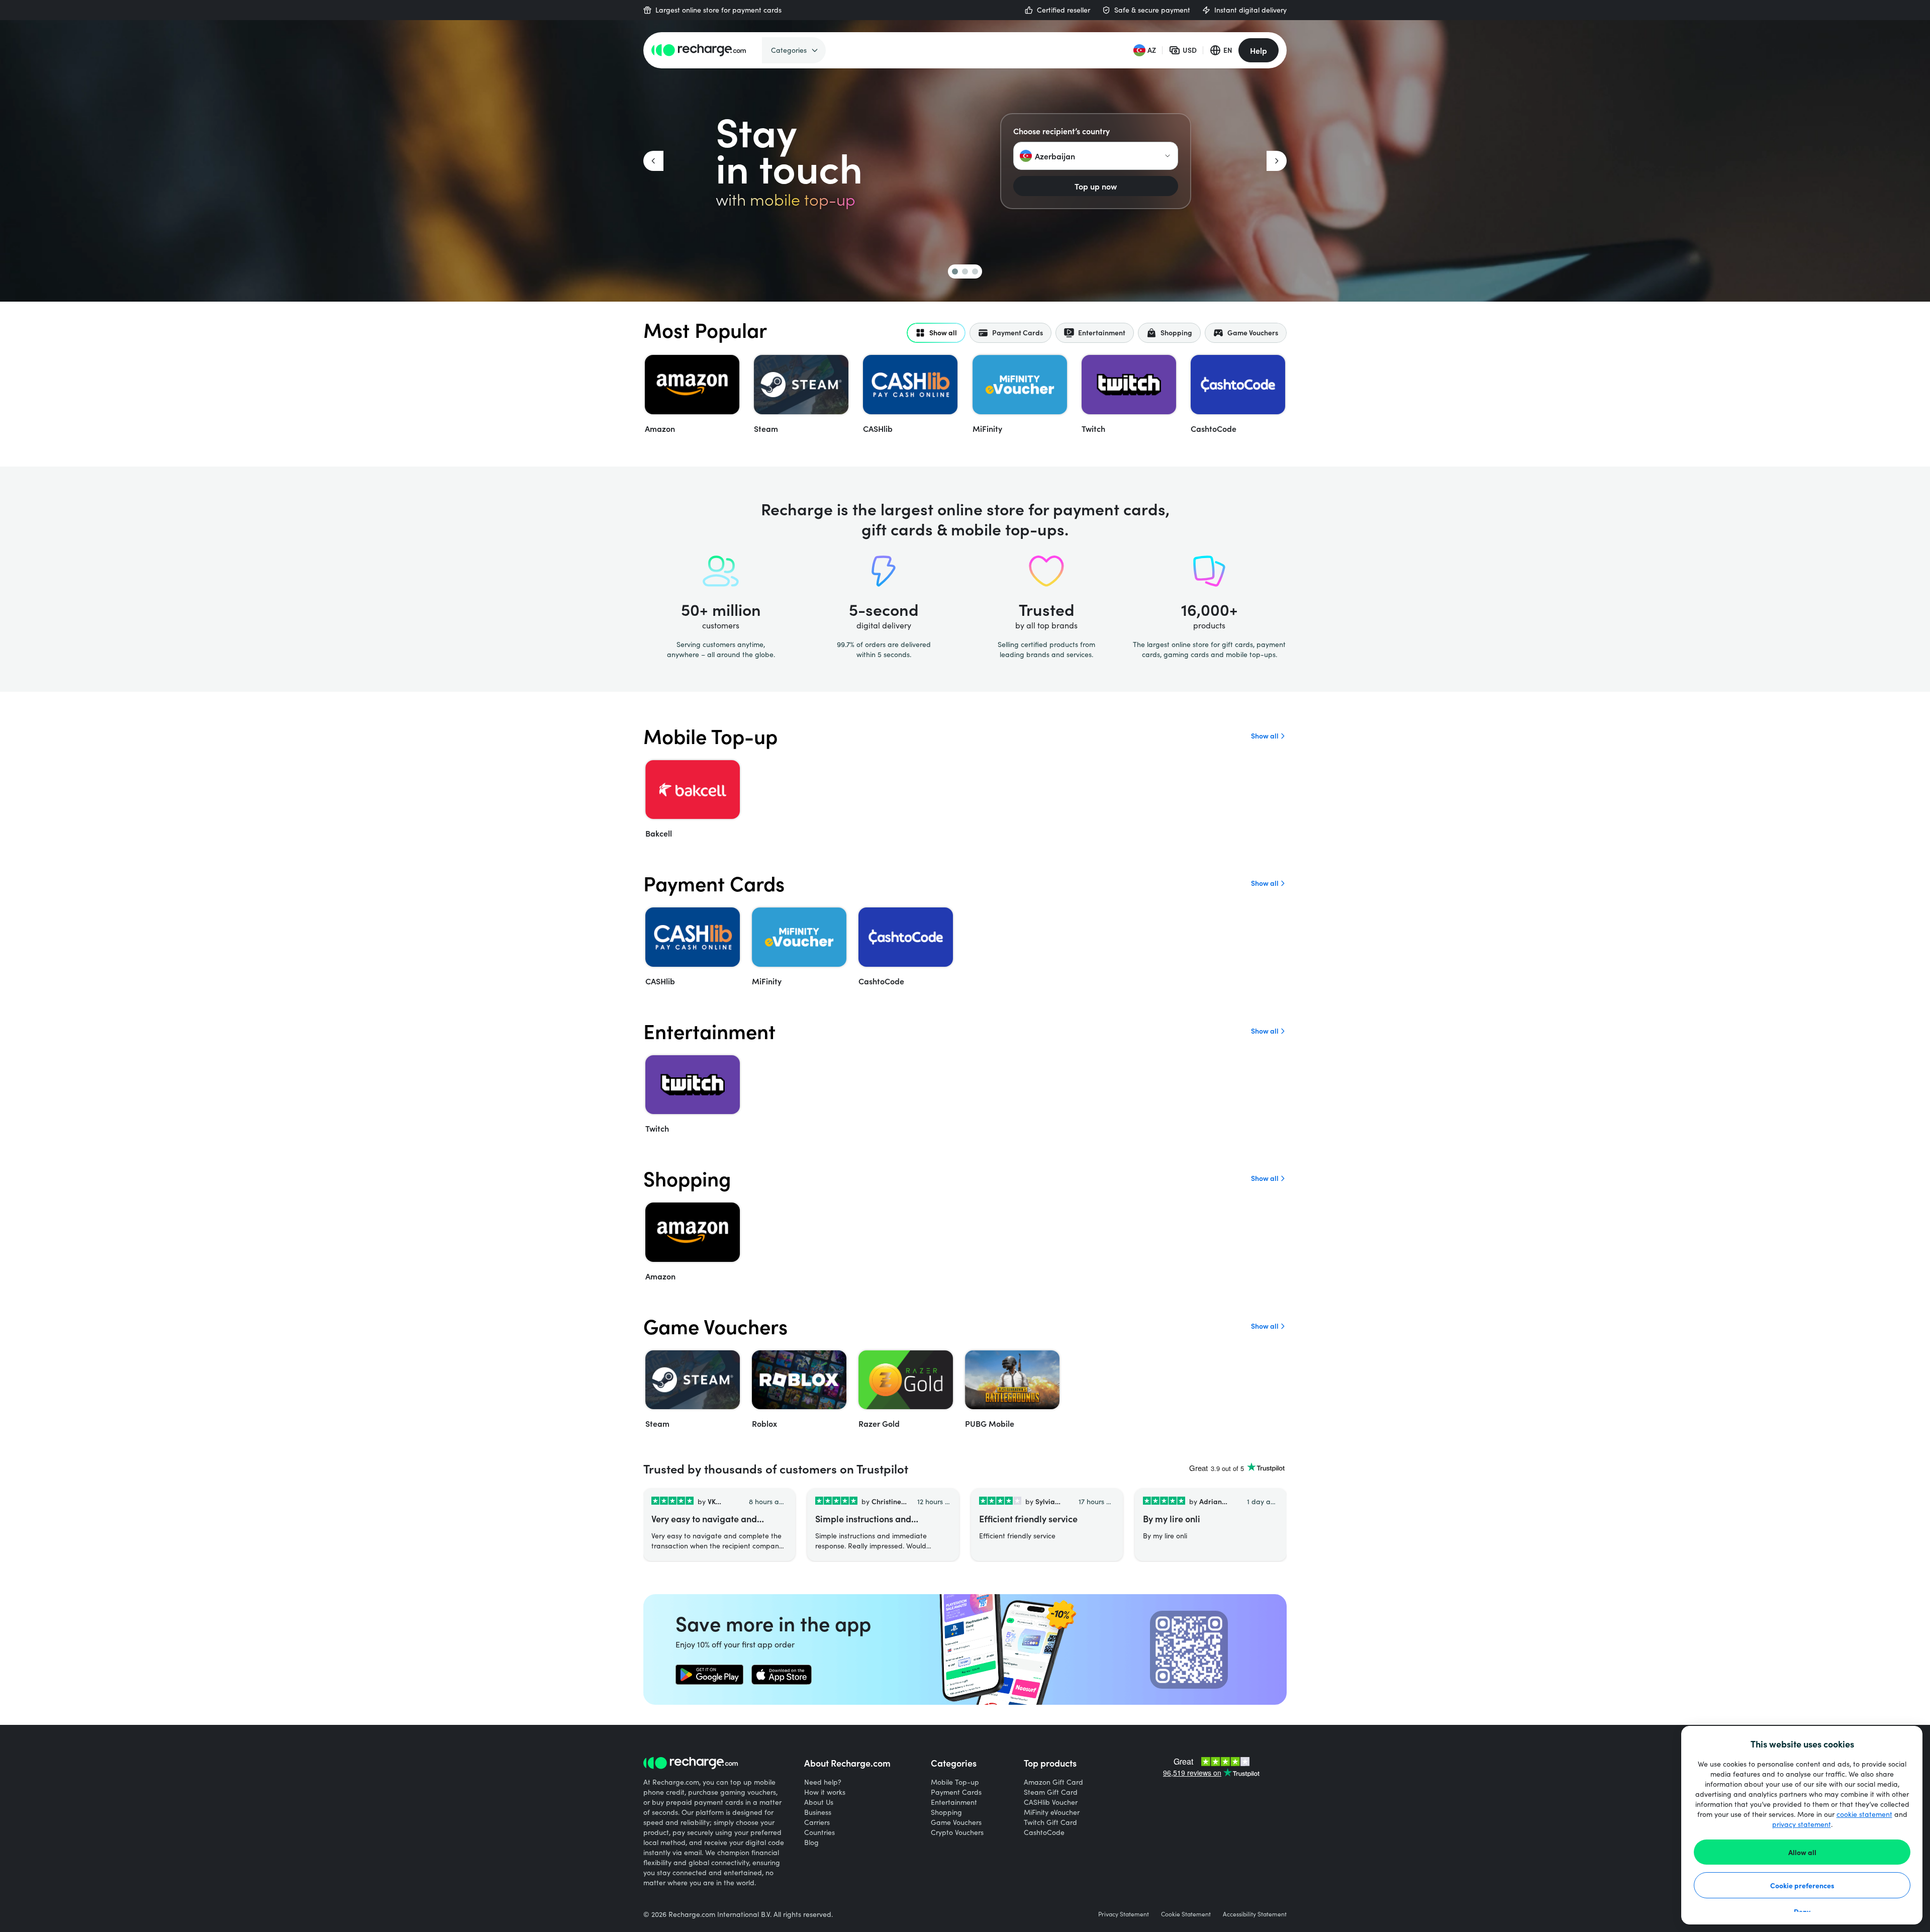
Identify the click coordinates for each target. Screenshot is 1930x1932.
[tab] (936, 333)
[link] (709, 1675)
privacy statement (1802, 1824)
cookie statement (1864, 1814)
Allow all (1802, 1852)
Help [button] (1259, 50)
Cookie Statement (1186, 1914)
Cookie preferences (1802, 1885)
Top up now (1096, 186)
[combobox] (1096, 156)
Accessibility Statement (1255, 1914)
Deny (1802, 1911)
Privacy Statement (1124, 1914)
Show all (1265, 736)
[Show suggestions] (1168, 156)
